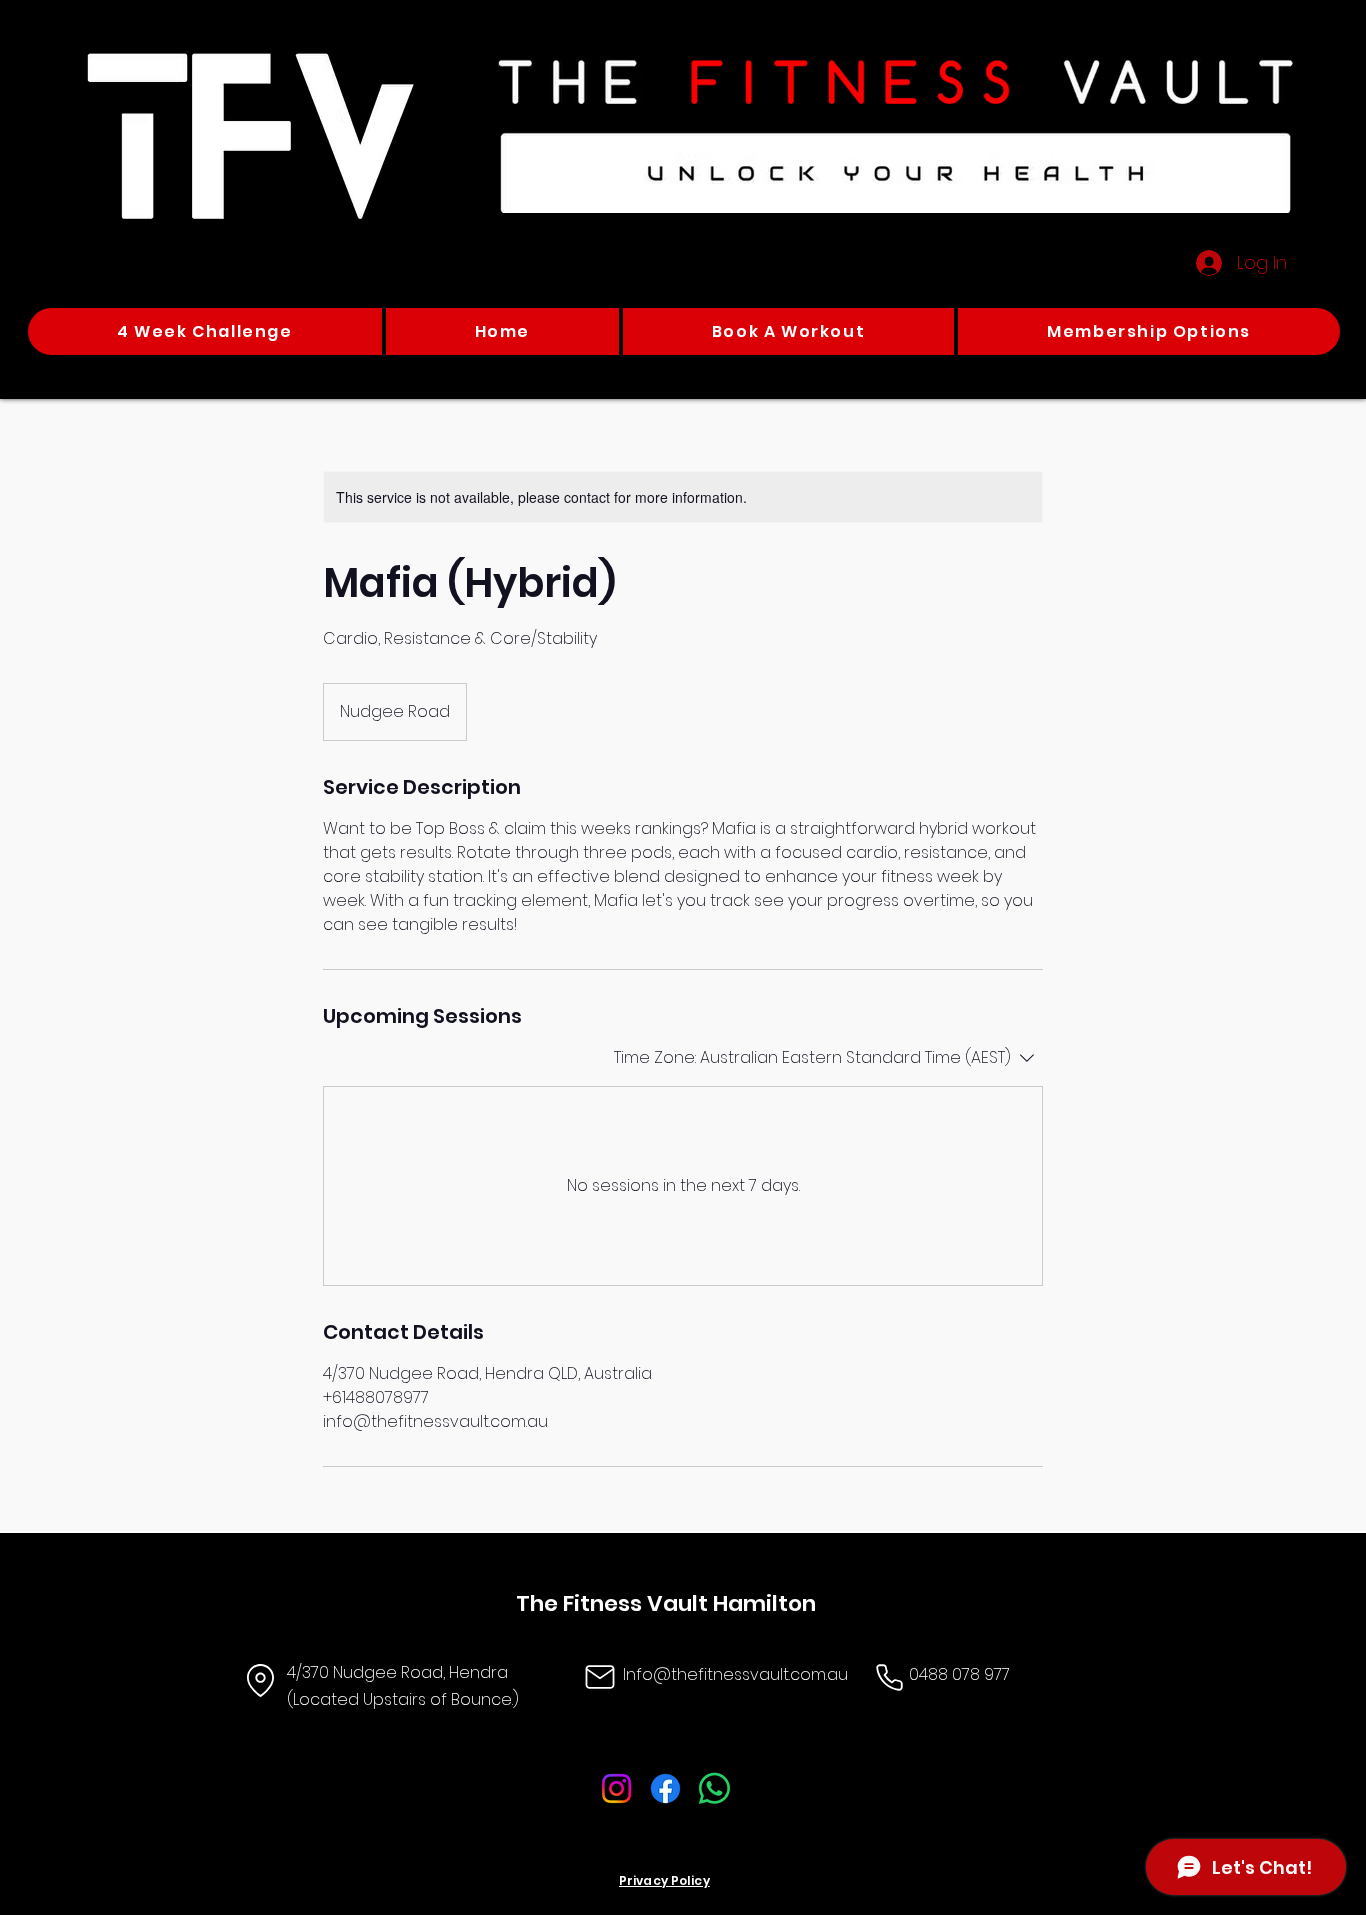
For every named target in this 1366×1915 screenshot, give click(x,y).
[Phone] (889, 1677)
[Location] (260, 1680)
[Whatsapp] (714, 1788)
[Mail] (600, 1677)
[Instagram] (616, 1788)
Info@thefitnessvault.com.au (735, 1674)
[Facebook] (665, 1788)
